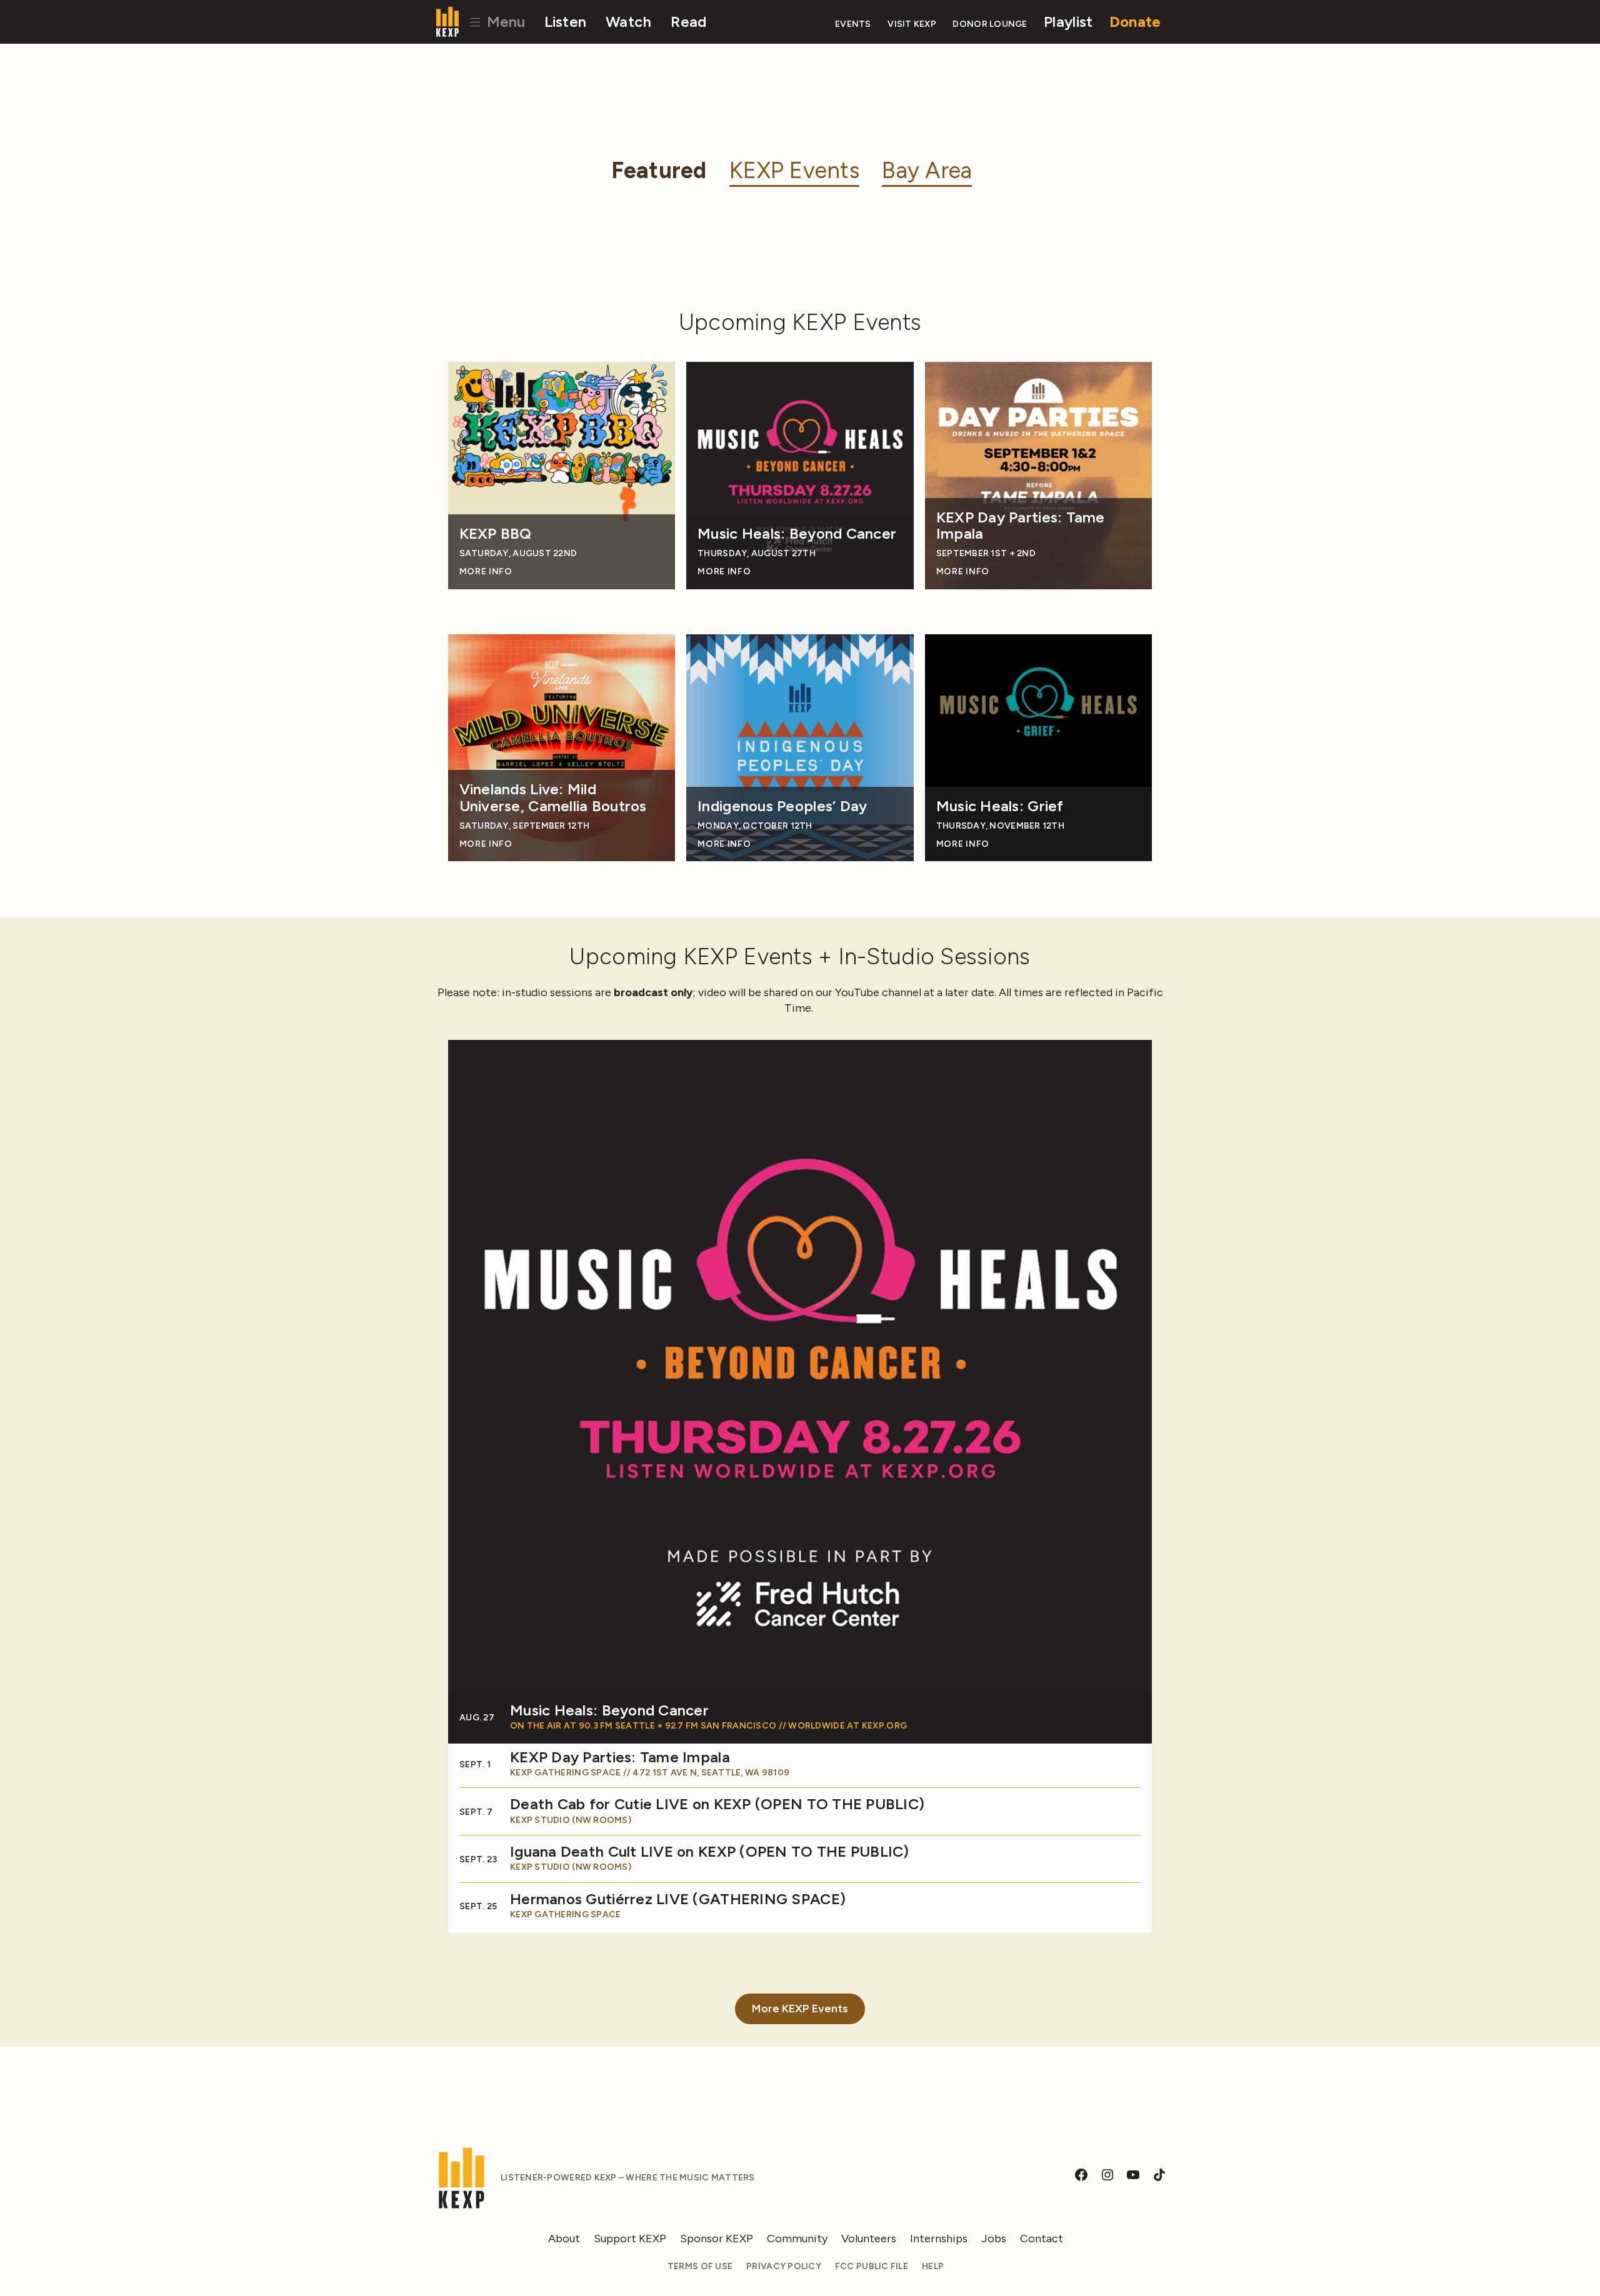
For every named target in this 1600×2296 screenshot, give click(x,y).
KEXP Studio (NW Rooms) (571, 1820)
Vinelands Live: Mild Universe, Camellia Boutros (553, 798)
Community (797, 2239)
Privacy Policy (784, 2266)
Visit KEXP (912, 24)
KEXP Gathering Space (565, 1914)
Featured (659, 170)
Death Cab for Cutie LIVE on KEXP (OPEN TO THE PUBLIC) (717, 1804)
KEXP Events (794, 170)
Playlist (1068, 22)
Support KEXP (630, 2239)
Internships (939, 2239)
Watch (628, 22)
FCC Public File (872, 2266)
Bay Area (927, 170)
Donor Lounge (990, 24)
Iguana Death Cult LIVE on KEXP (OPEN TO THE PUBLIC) (710, 1852)
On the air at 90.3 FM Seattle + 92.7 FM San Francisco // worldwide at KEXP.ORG (708, 1726)
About (564, 2239)
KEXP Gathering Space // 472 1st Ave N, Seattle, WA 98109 (650, 1773)
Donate (1135, 22)
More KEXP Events (800, 2009)
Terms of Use (700, 2266)
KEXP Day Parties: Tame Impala (1021, 526)
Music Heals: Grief (1000, 806)
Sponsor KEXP (717, 2239)
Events (853, 24)
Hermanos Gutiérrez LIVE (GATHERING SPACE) (678, 1899)
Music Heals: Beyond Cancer (797, 534)
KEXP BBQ (496, 534)
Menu (504, 22)
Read (688, 22)
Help (933, 2266)
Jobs (994, 2239)
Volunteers (869, 2239)
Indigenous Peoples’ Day (782, 806)
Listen (566, 22)
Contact (1042, 2239)
